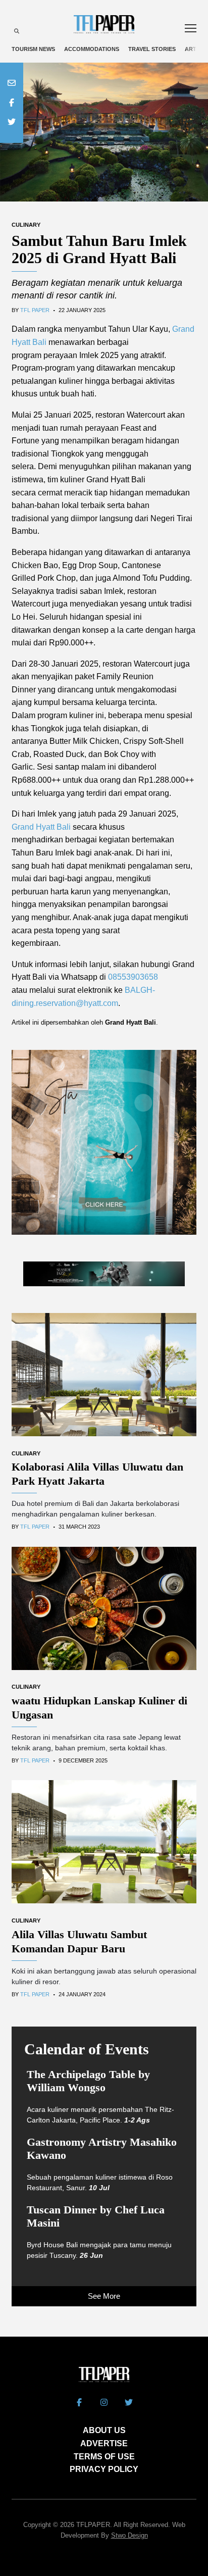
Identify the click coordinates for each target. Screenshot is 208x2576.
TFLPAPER (93, 2525)
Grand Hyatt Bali (41, 827)
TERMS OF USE (104, 2457)
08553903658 (133, 977)
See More (104, 2296)
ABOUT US (104, 2430)
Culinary (26, 225)
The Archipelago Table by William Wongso (88, 2081)
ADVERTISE (104, 2443)
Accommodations (92, 49)
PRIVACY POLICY (104, 2469)
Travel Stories (152, 49)
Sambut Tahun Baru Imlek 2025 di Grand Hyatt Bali (99, 249)
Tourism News (33, 49)
